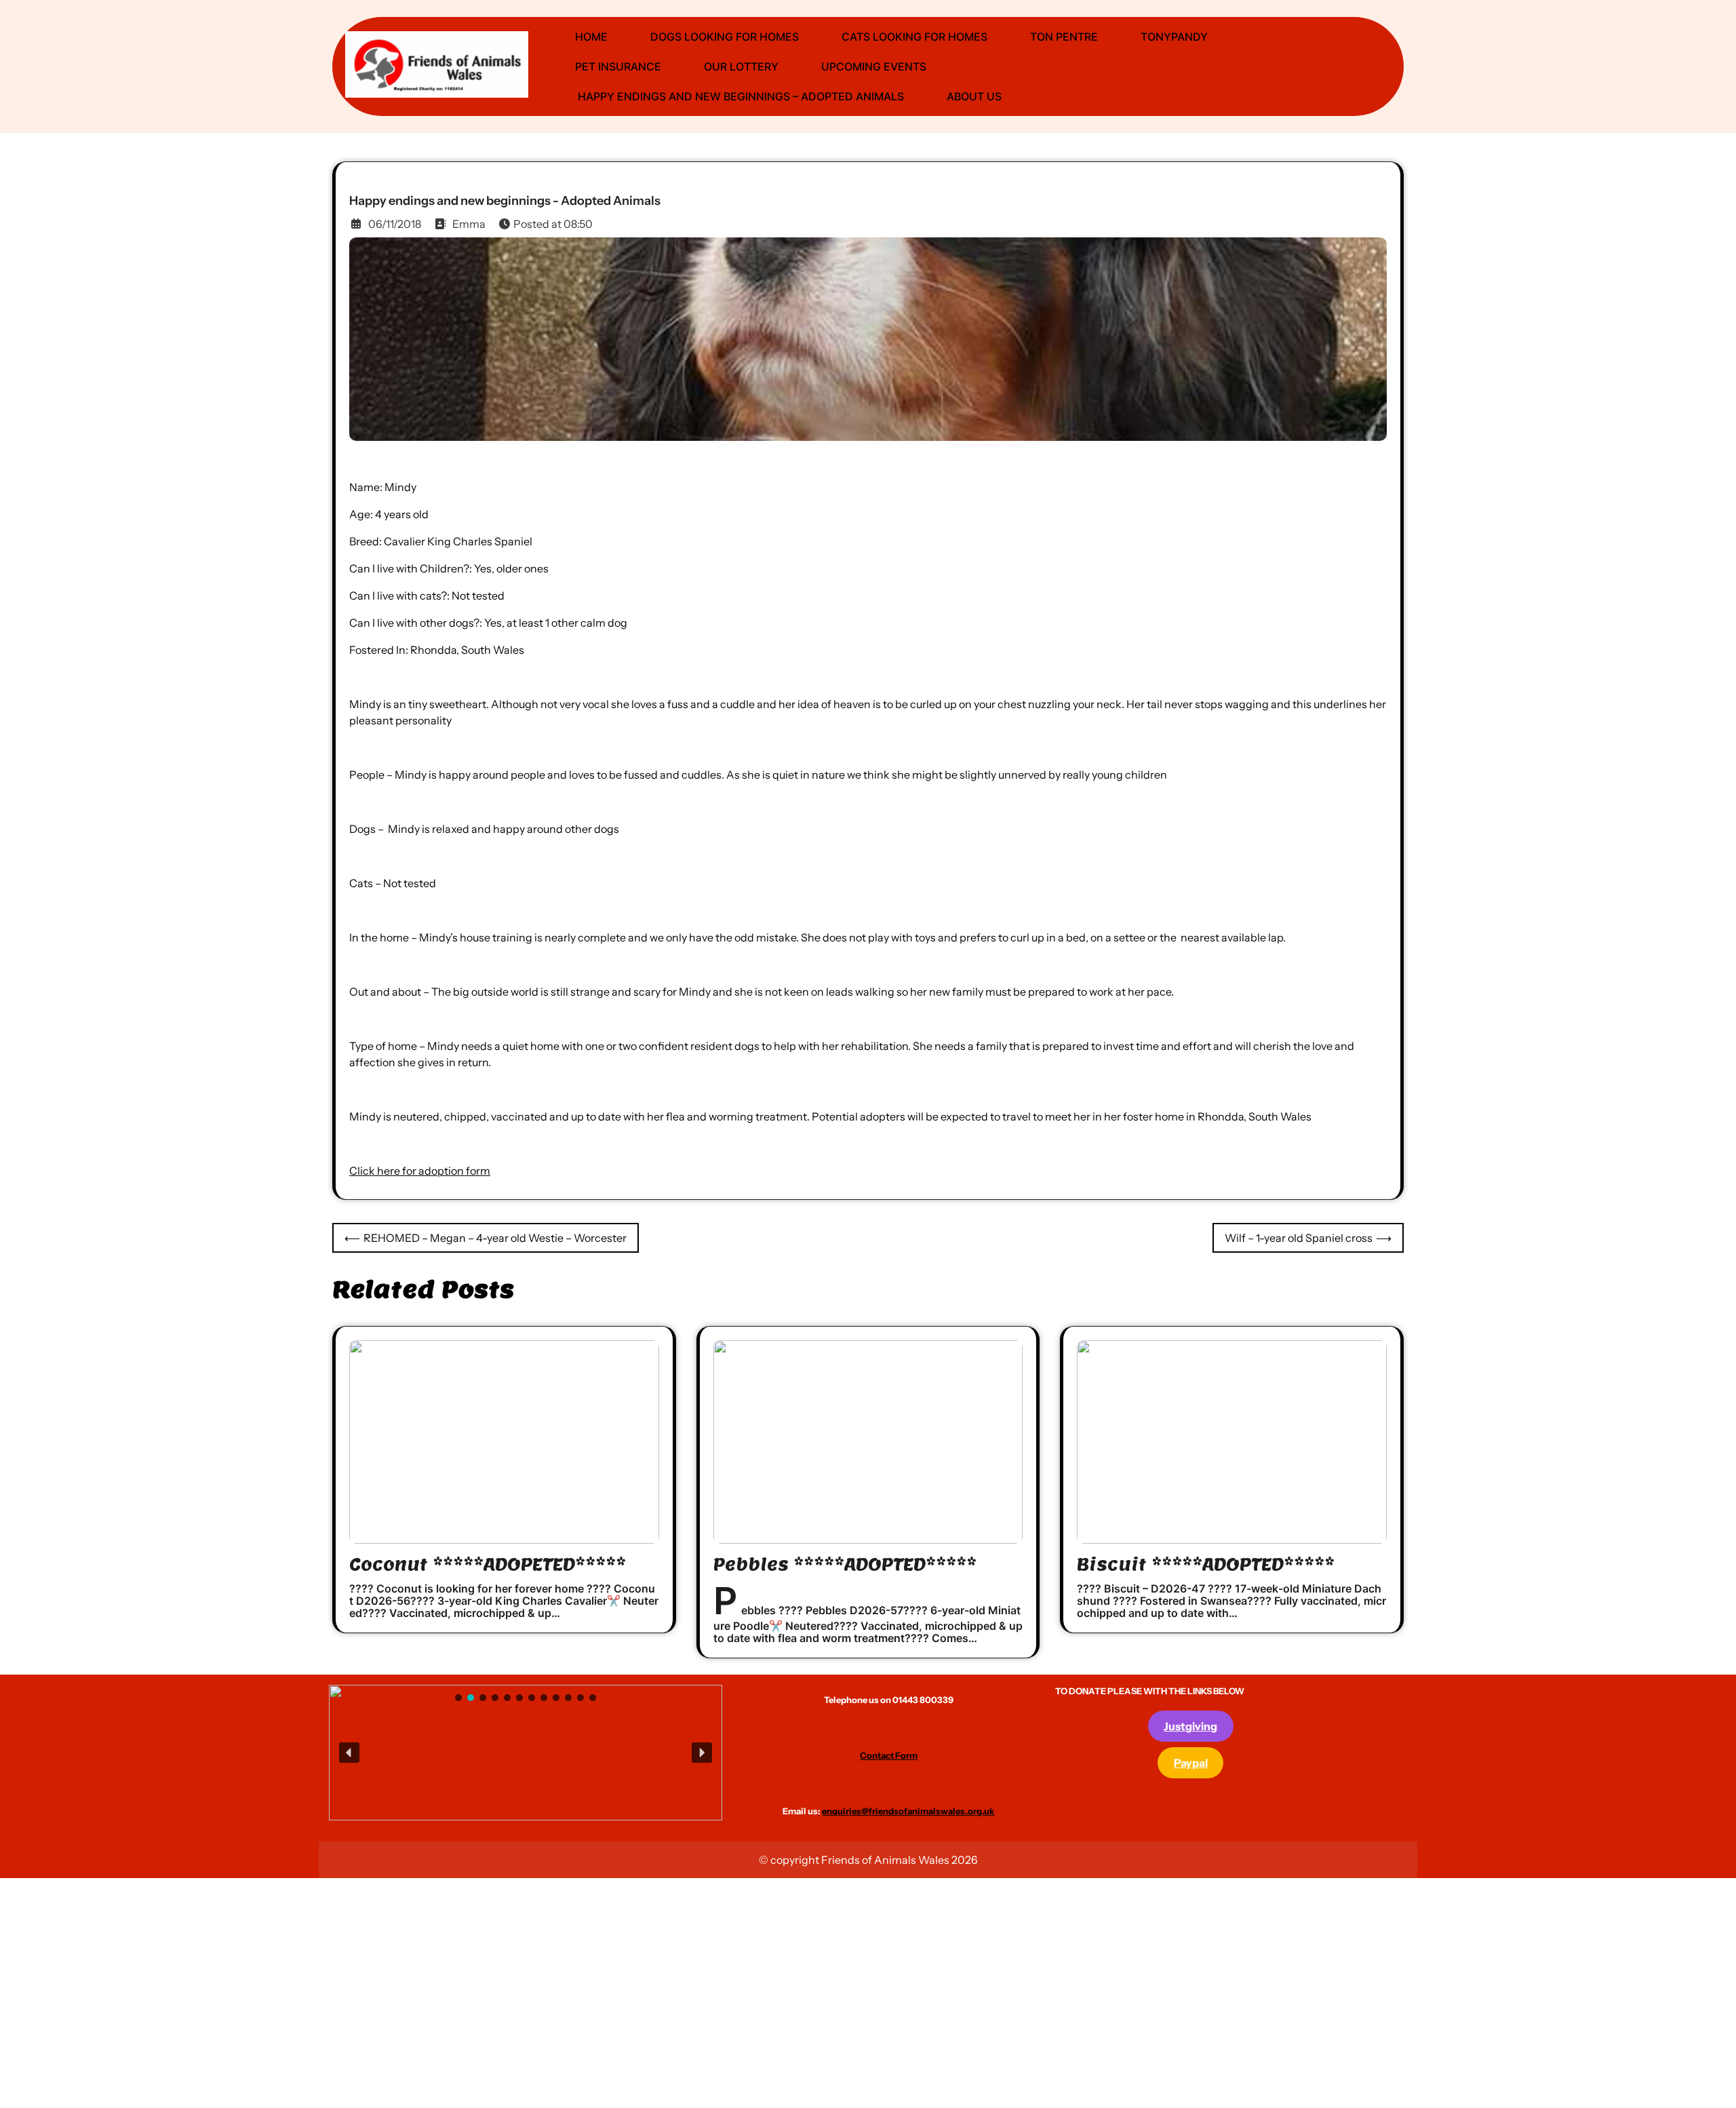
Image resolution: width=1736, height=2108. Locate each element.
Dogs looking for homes (725, 37)
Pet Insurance (618, 66)
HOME (591, 37)
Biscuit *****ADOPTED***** (1206, 1564)
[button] (485, 1753)
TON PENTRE (1064, 37)
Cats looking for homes (914, 37)
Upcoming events (874, 66)
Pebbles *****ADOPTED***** (845, 1564)
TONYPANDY (1174, 37)
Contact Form (889, 1755)
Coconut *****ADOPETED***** (488, 1564)
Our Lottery (741, 66)
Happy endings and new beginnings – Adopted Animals (739, 96)
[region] (526, 1753)
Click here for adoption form (420, 1171)
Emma (469, 224)
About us (974, 96)
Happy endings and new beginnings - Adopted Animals (505, 201)
